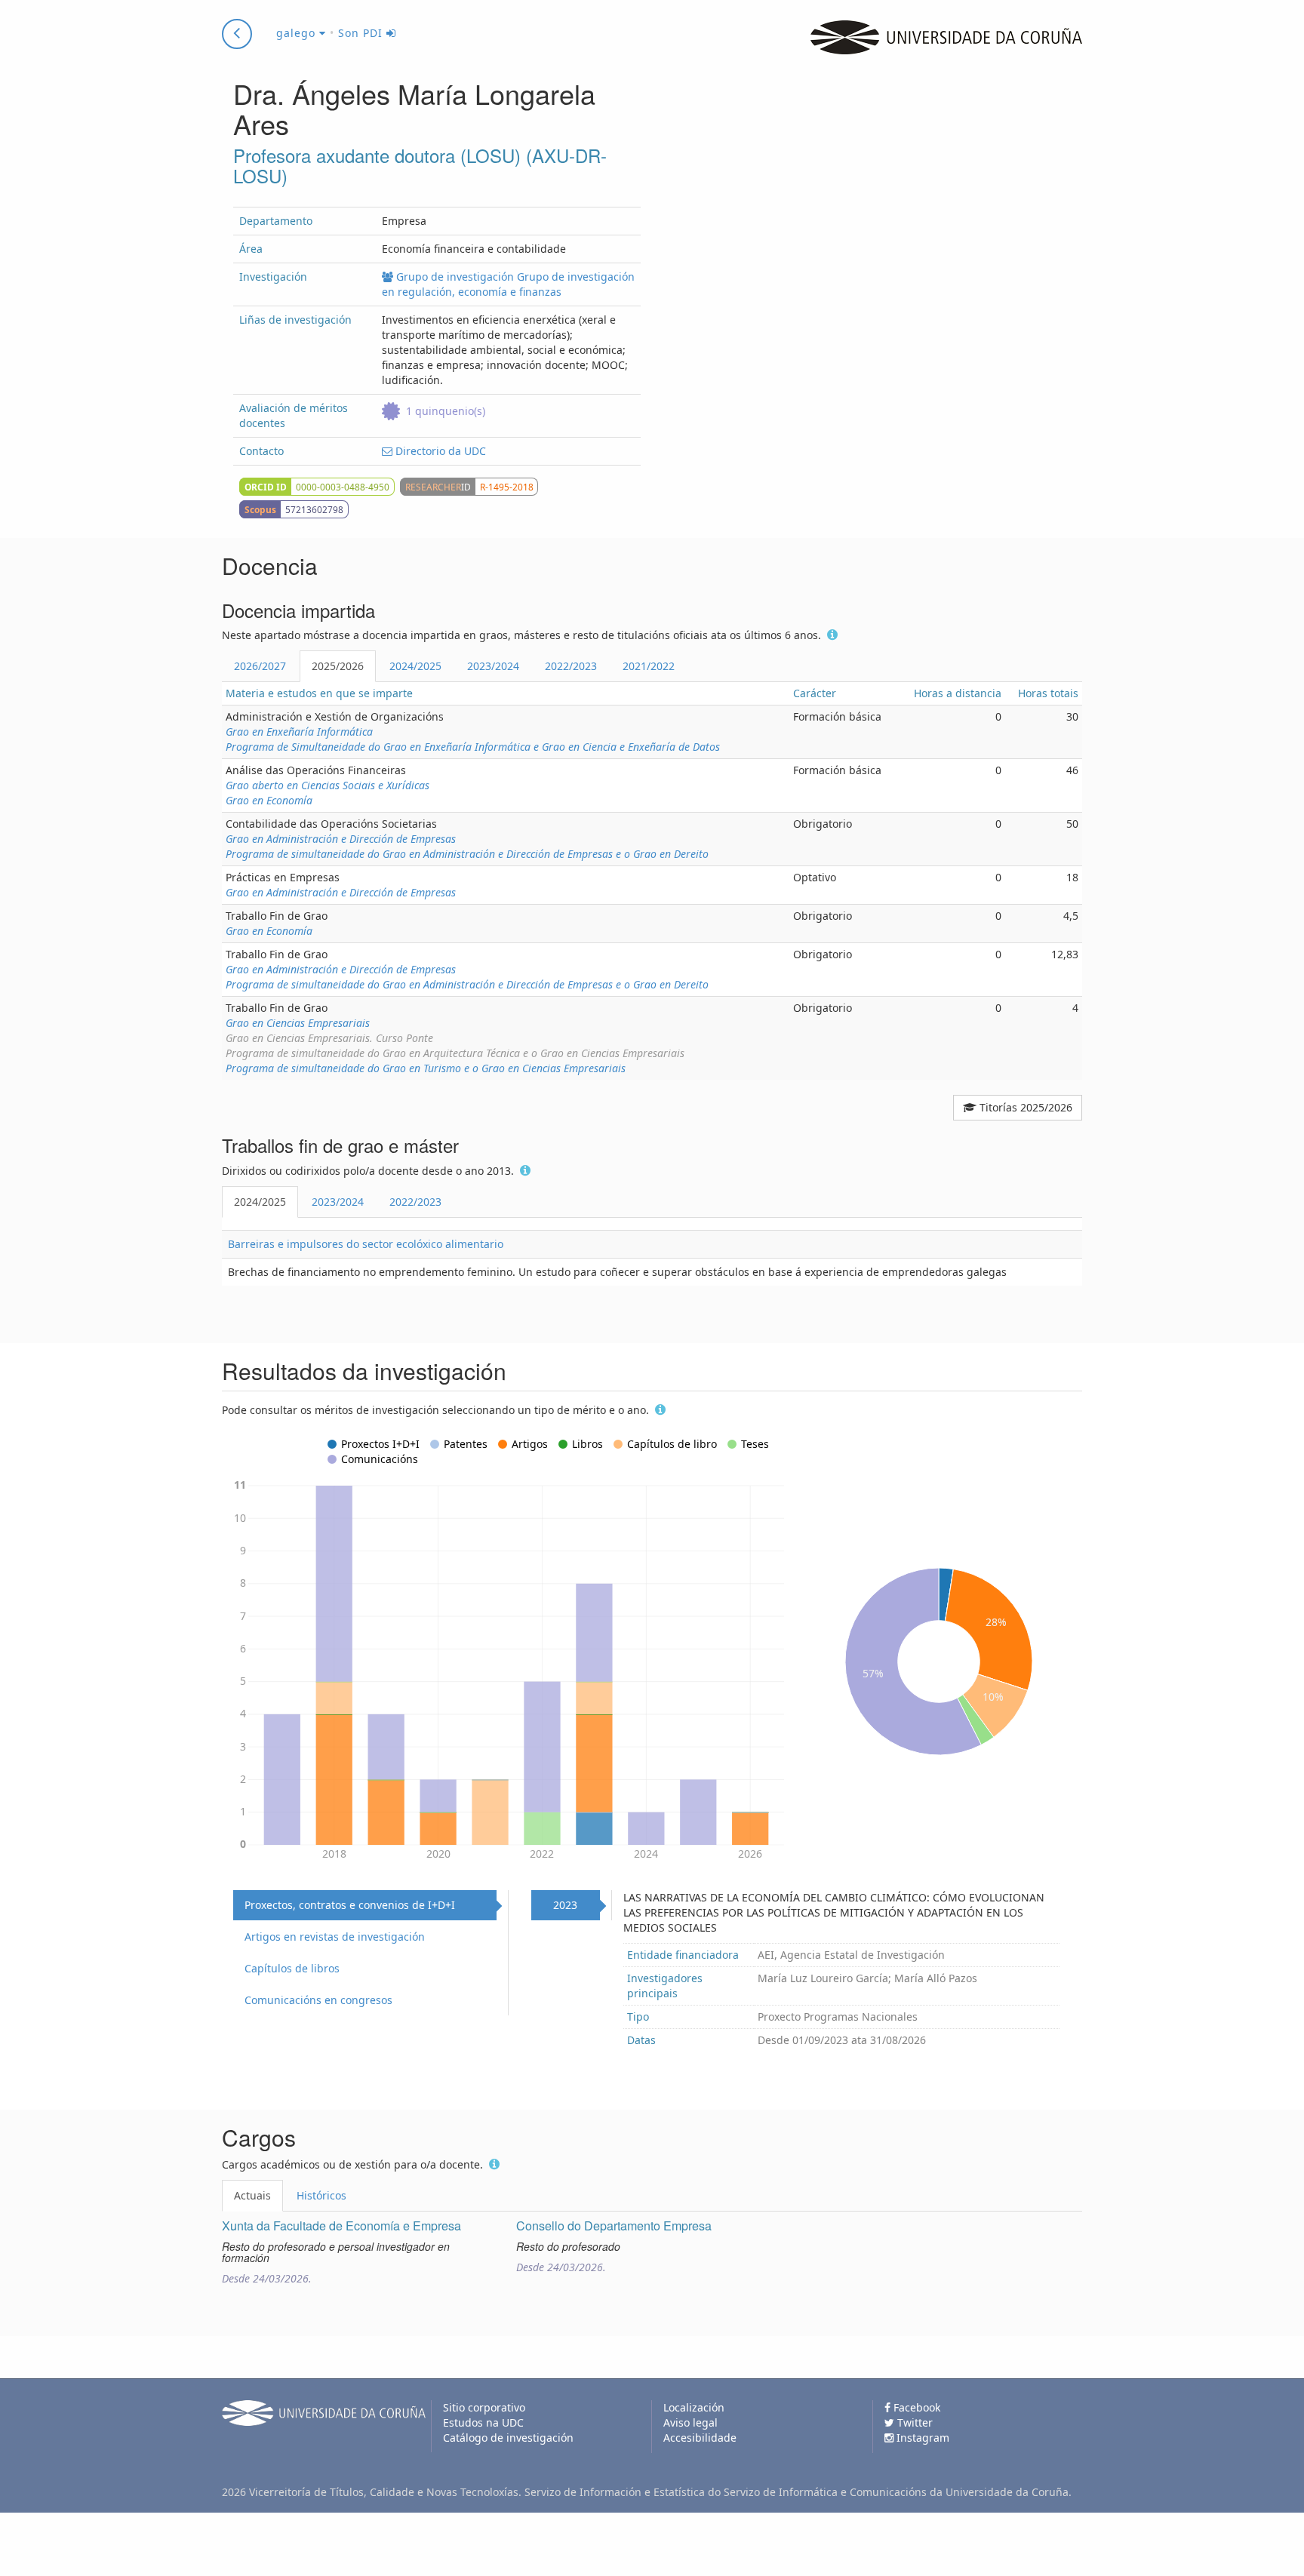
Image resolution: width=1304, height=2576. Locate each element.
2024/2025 (415, 666)
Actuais (252, 2195)
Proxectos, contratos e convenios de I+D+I (350, 1905)
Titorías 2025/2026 (1024, 1107)
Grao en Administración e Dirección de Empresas (341, 839)
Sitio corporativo (484, 2407)
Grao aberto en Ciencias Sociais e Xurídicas (328, 785)
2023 (565, 1905)
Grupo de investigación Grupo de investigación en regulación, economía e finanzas (508, 284)
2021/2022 (649, 666)
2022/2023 (571, 666)
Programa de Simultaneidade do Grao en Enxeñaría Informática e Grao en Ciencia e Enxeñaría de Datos (473, 747)
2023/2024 (493, 666)
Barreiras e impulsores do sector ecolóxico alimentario (366, 1244)
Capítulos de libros (292, 1968)
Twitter (913, 2422)
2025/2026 (338, 666)
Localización (694, 2407)
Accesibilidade (700, 2438)
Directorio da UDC (439, 451)
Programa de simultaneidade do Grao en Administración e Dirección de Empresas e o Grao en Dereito (467, 854)
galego (298, 33)
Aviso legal (690, 2422)
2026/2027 (260, 666)
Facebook (915, 2407)
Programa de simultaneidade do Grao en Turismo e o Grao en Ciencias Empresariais (426, 1068)
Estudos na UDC (483, 2422)
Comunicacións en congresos (318, 2000)
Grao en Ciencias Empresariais (298, 1023)
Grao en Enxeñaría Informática (299, 732)
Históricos (321, 2195)
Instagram (921, 2438)
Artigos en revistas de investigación (335, 1937)
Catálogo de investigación (508, 2438)
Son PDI (362, 33)
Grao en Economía (269, 800)
